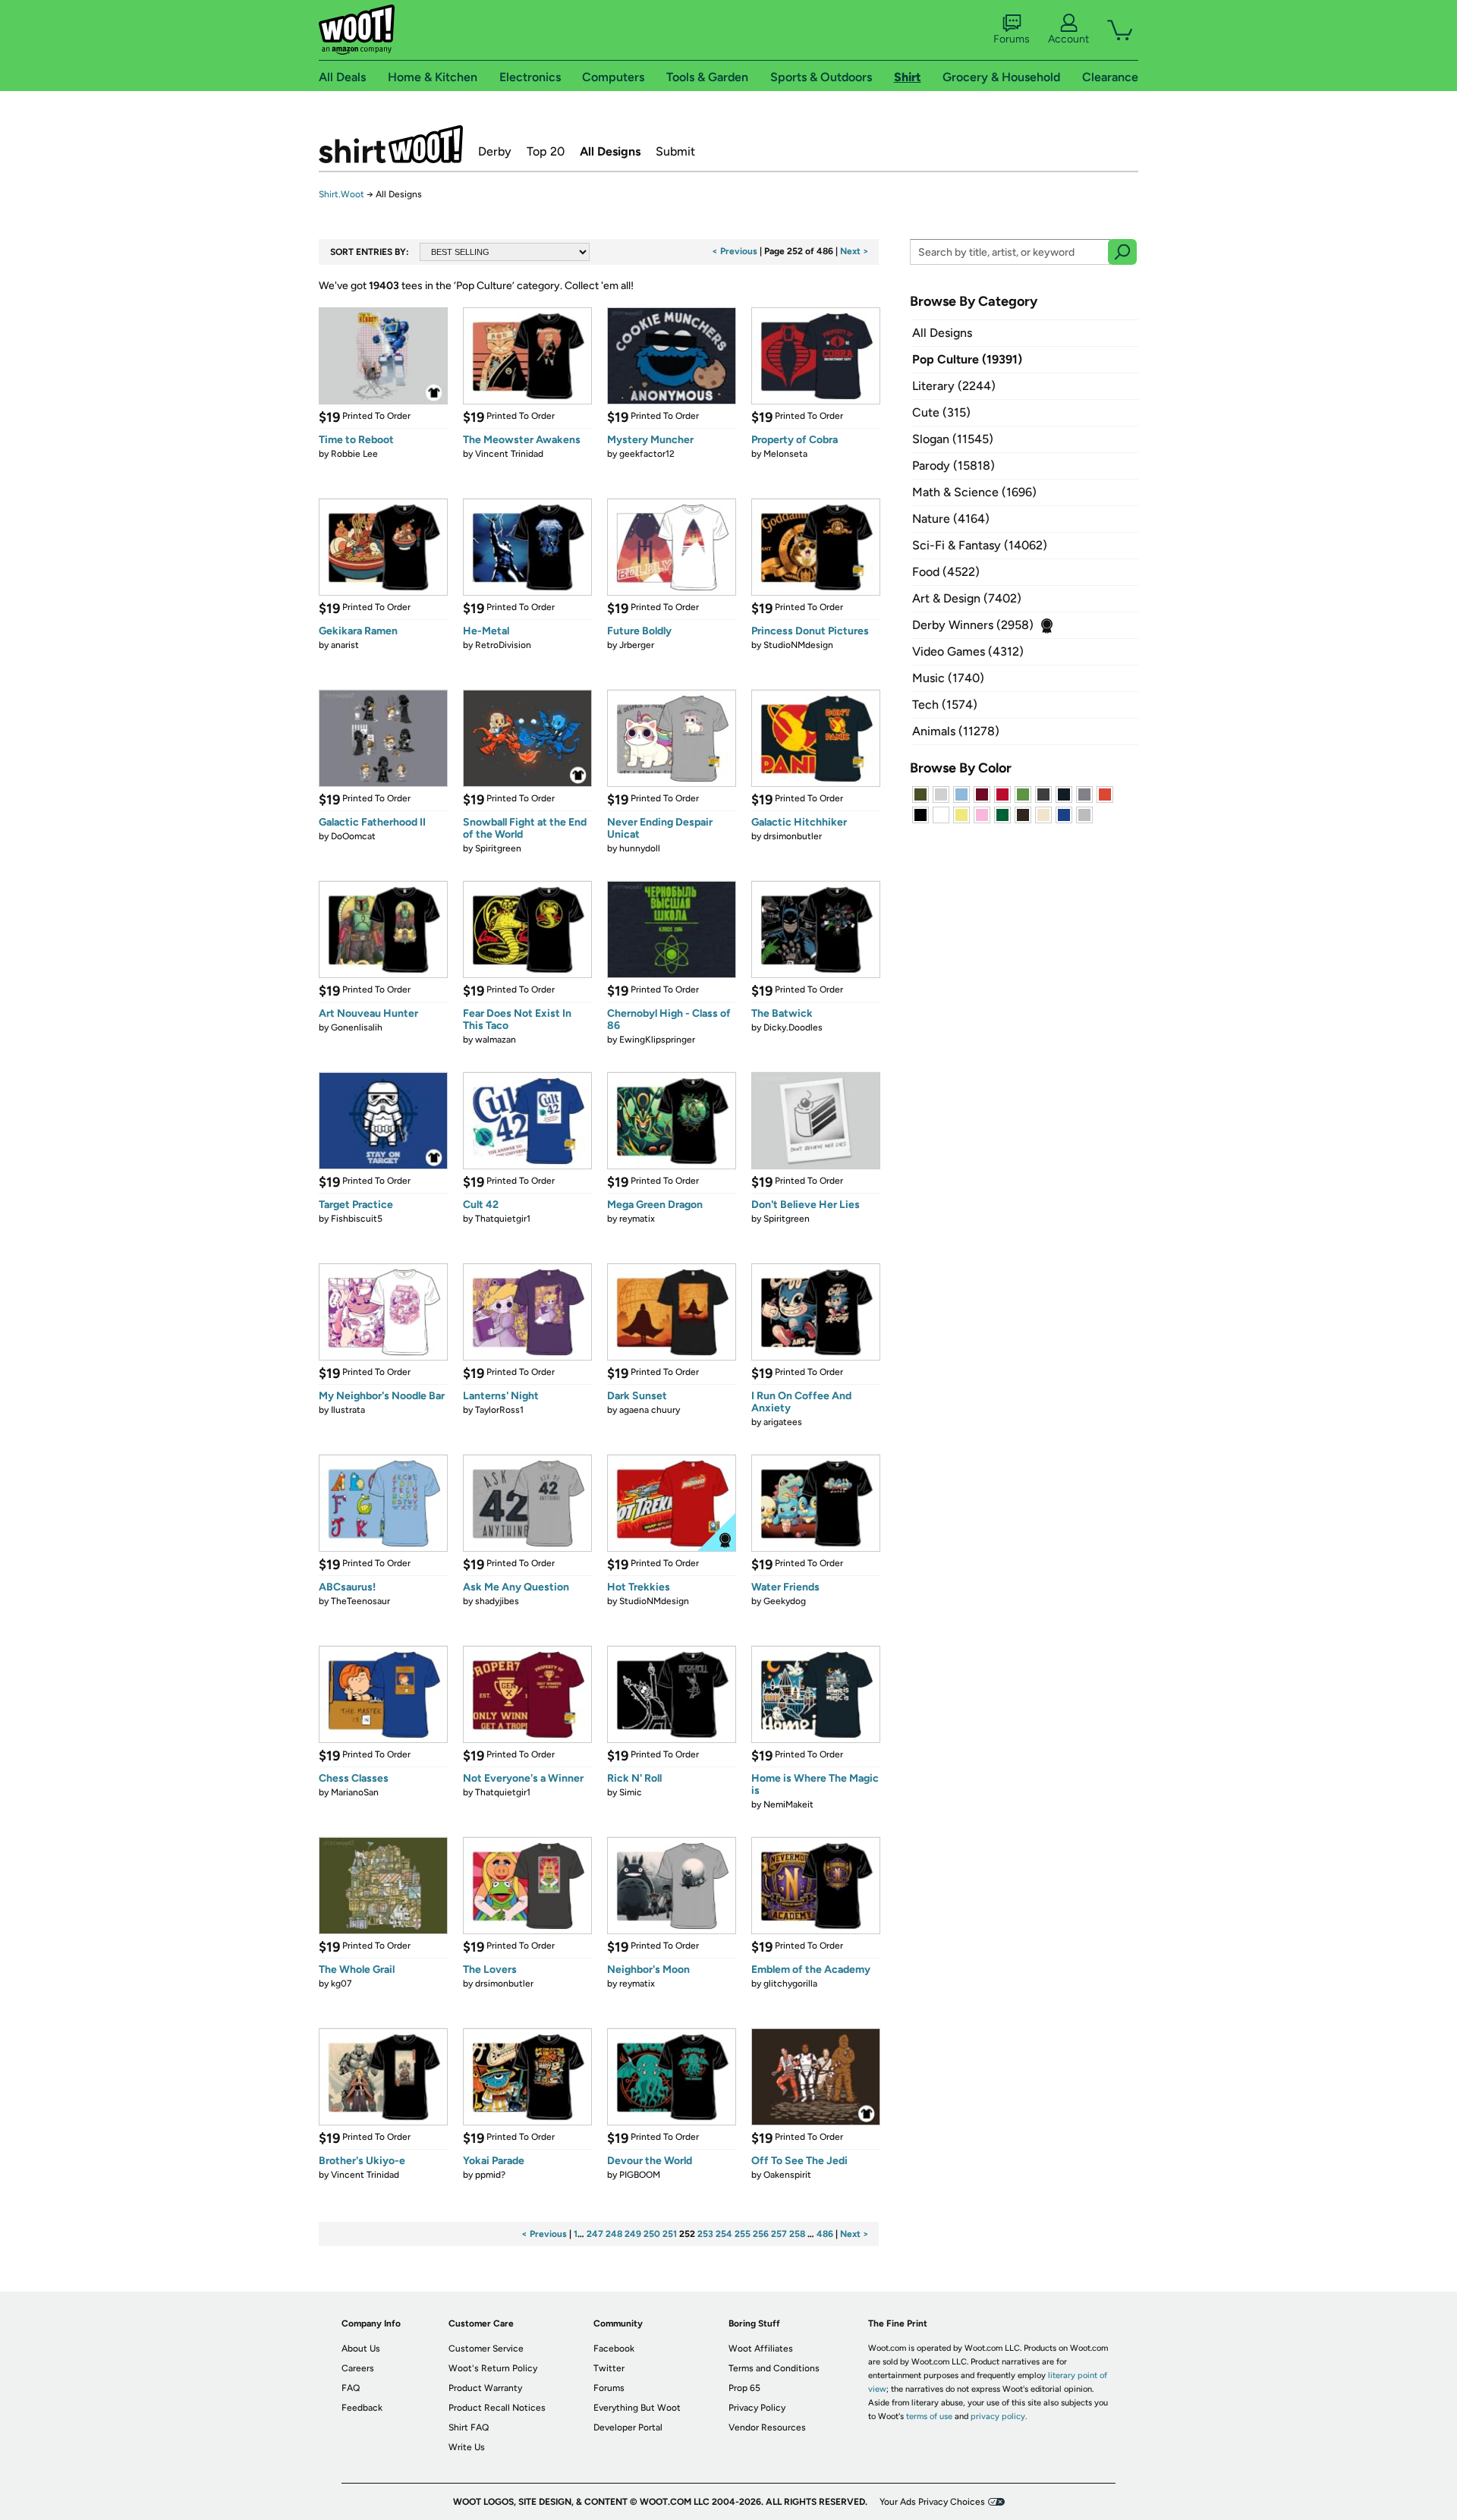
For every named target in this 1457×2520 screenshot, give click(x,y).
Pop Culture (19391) (967, 359)
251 (670, 2234)
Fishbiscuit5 (357, 1219)
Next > (854, 251)
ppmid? (490, 2175)
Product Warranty (485, 2388)
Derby (495, 151)
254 (724, 2234)
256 (761, 2234)
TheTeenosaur (360, 1601)
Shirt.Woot (391, 144)
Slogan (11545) (953, 439)
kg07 (341, 1984)
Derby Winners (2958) (973, 625)
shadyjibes (497, 1601)
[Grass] (1023, 794)
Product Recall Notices (497, 2408)
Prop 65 (744, 2388)
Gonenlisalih (357, 1027)
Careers (358, 2368)
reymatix (637, 1219)
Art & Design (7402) (967, 598)
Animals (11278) (956, 731)
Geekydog (785, 1601)
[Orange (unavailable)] (1105, 794)
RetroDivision (503, 645)
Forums (1012, 39)
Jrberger (637, 645)
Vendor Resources (767, 2427)
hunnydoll (640, 848)
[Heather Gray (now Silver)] (1084, 815)
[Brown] (1023, 815)
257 (779, 2234)
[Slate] (1084, 794)
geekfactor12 (647, 454)
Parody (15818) (954, 466)
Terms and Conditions (774, 2368)
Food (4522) (946, 572)
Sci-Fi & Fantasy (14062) (980, 545)
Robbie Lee (354, 454)
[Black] (920, 815)
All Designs (610, 151)
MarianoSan (355, 1792)
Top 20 (546, 151)
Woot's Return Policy (493, 2368)
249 (633, 2234)
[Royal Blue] (1064, 815)
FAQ (351, 2388)
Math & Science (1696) (974, 492)
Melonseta (785, 454)
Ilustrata (348, 1410)
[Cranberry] (982, 794)
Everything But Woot (637, 2408)
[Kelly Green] (1002, 815)
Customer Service (486, 2349)
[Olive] (920, 794)
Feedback (362, 2408)
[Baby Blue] (961, 794)
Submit (675, 151)
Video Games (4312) (968, 651)
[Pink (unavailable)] (982, 815)
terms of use (929, 2416)
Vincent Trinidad (509, 454)
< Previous (735, 251)
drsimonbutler (793, 836)
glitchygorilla (790, 1984)
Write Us (467, 2447)
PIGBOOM (640, 2175)
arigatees (783, 1422)
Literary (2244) (954, 386)
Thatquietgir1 (503, 1219)
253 (705, 2234)
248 (614, 2234)
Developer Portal (628, 2427)
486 (825, 2234)
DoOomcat (353, 836)
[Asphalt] (1043, 794)
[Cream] (1043, 815)
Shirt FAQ (469, 2427)
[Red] (1002, 794)
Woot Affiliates (761, 2349)
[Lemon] (961, 815)
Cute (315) (941, 412)
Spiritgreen (498, 848)
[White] (941, 815)
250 (652, 2234)
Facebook (614, 2349)
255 (743, 2234)
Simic (631, 1792)
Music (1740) (948, 678)
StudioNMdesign (798, 645)
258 (797, 2234)
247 (595, 2234)
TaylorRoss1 (499, 1410)
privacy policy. (999, 2416)
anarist (345, 645)
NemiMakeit (788, 1804)
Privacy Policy (757, 2408)
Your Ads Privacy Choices (932, 2502)
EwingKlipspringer (657, 1040)
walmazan (496, 1040)
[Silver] (941, 794)
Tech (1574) (945, 705)
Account (1068, 39)
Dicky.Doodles (793, 1027)
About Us (361, 2349)
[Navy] (1064, 794)
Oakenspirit (787, 2175)
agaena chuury (650, 1410)
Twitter (609, 2368)
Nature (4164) (951, 519)
